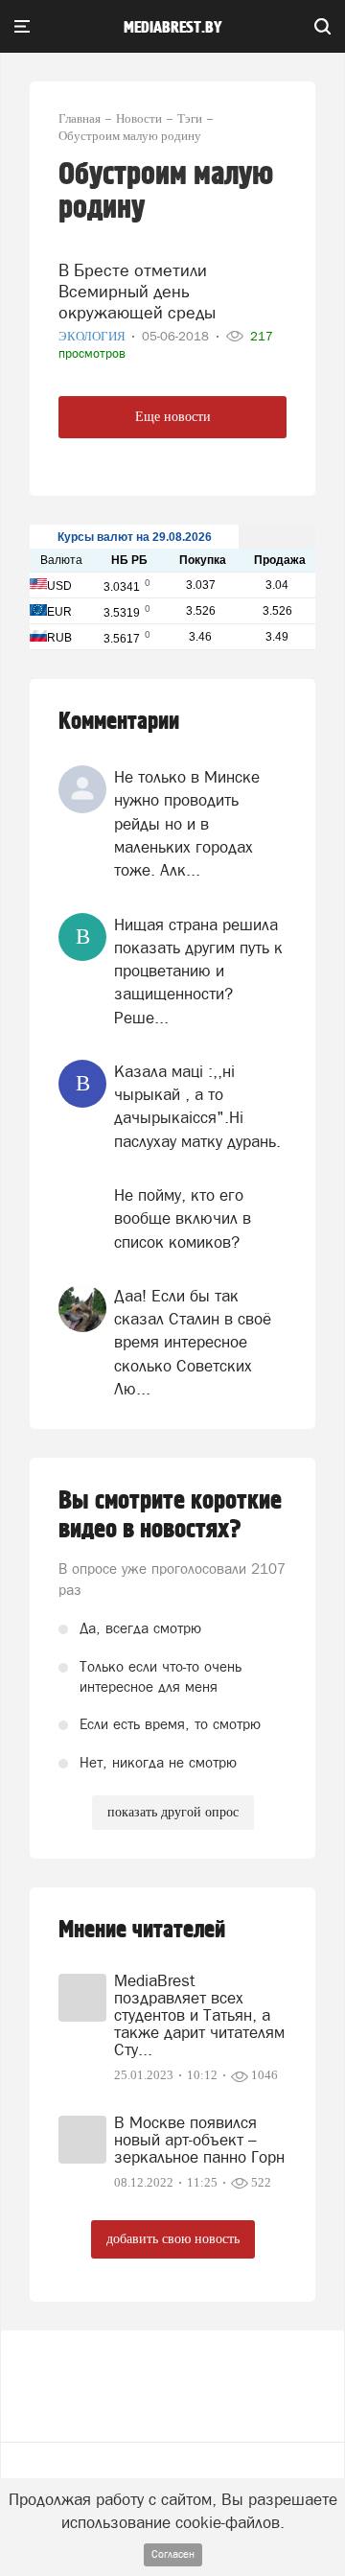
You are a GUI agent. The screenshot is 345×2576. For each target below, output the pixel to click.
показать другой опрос (173, 1812)
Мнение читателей (142, 1930)
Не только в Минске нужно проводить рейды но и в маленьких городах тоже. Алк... (187, 823)
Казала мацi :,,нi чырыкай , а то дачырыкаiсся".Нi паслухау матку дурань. (197, 1106)
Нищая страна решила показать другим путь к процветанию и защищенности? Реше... (198, 971)
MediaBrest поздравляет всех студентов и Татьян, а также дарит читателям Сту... (199, 2015)
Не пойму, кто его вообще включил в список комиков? (183, 1218)
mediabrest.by (173, 28)
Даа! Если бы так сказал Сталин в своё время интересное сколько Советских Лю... (193, 1342)
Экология (93, 336)
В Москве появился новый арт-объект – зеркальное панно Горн (199, 2140)
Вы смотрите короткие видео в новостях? (170, 1515)
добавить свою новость (173, 2239)
